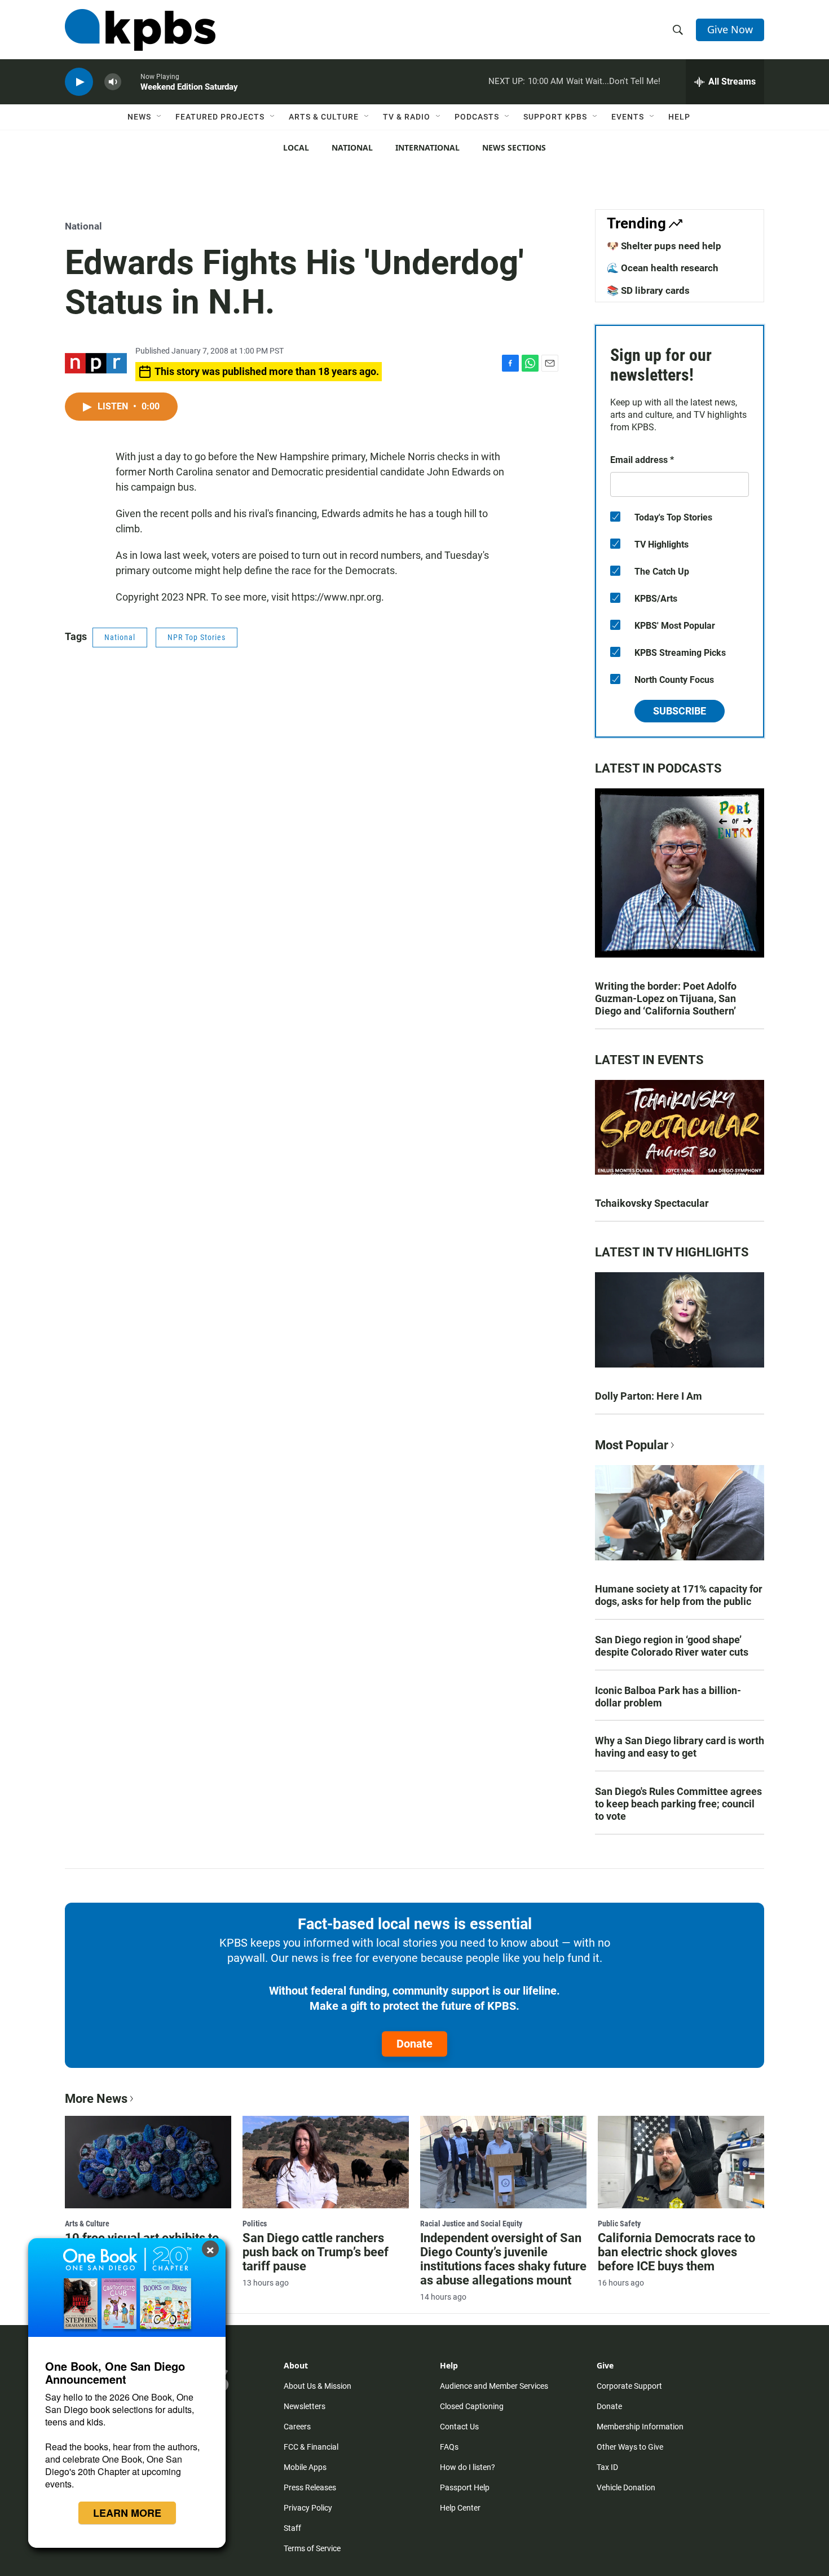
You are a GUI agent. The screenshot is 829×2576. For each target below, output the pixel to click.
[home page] (140, 30)
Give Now (730, 29)
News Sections (514, 147)
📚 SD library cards (648, 290)
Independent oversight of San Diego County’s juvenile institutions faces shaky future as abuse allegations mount (503, 2259)
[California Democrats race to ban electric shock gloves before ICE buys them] (681, 2162)
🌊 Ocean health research (663, 268)
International (427, 147)
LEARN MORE (127, 2513)
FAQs (449, 2447)
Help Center (460, 2508)
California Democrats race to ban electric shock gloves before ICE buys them (676, 2252)
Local (296, 147)
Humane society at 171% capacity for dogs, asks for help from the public (679, 1595)
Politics (255, 2224)
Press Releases (310, 2487)
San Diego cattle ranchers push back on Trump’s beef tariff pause (316, 2252)
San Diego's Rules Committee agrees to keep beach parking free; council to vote (678, 1804)
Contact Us (459, 2427)
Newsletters (305, 2406)
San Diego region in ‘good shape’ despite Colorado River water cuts (672, 1646)
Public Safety (619, 2224)
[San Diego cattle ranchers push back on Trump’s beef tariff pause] (326, 2162)
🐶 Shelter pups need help (664, 246)
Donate (414, 2044)
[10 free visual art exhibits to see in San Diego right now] (148, 2162)
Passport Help (465, 2487)
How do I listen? (468, 2467)
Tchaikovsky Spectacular (652, 1203)
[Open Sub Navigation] (160, 117)
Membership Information (640, 2427)
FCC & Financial (311, 2447)
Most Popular (632, 1445)
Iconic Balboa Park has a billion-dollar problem (668, 1697)
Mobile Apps (305, 2467)
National (352, 147)
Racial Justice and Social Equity (471, 2224)
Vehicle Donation (626, 2487)
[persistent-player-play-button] (79, 82)
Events (628, 117)
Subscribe (680, 711)
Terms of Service (312, 2548)
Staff (292, 2528)
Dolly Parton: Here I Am (649, 1396)
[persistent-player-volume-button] (113, 82)
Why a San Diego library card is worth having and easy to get (680, 1747)
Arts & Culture (324, 117)
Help (679, 117)
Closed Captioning (472, 2406)
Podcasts (477, 117)
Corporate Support (629, 2386)
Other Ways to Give (630, 2447)
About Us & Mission (318, 2386)
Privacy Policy (308, 2508)
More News (96, 2099)
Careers (297, 2427)
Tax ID (607, 2467)
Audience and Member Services (494, 2386)
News (139, 117)
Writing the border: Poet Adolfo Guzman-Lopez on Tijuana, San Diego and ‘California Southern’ (666, 998)
